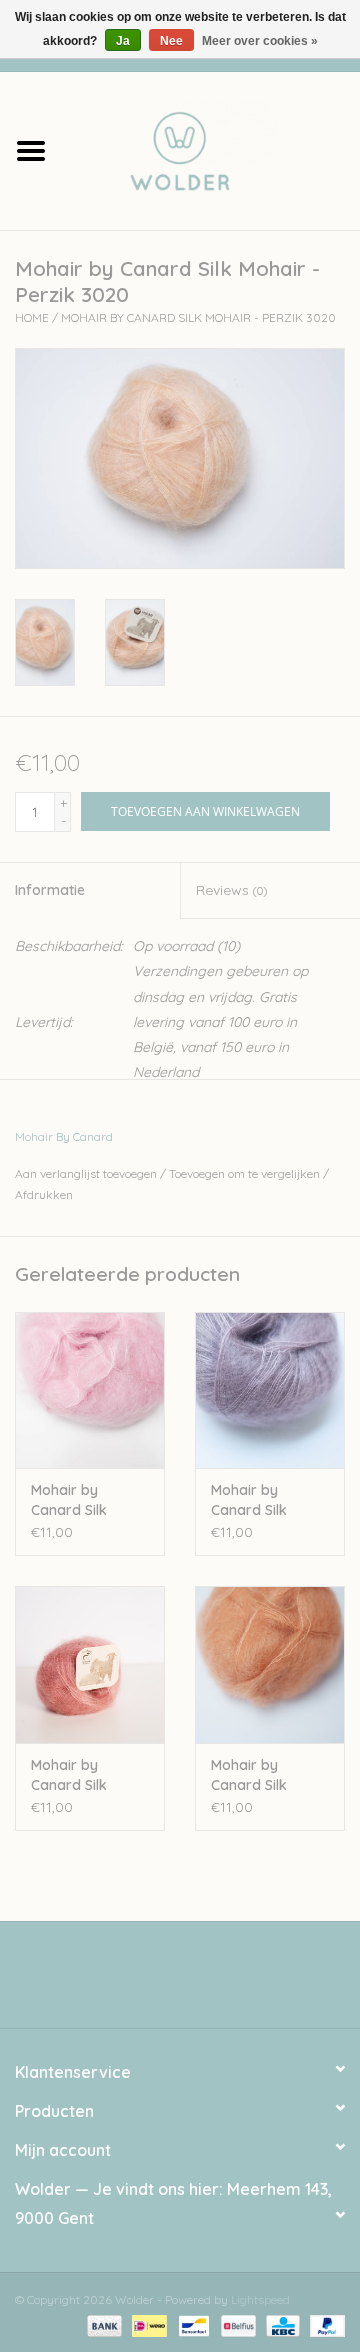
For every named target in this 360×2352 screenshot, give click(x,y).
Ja (123, 41)
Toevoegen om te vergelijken (246, 1173)
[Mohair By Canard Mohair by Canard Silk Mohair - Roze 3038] (90, 1390)
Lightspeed (260, 2299)
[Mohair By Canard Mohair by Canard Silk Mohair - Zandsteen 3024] (270, 1664)
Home (32, 317)
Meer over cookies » (260, 41)
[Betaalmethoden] (102, 2324)
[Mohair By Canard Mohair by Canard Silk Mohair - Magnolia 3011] (270, 1390)
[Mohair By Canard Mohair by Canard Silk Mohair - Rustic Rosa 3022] (90, 1664)
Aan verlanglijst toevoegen (86, 1173)
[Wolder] (211, 149)
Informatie (50, 890)
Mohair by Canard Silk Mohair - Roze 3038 (77, 1500)
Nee (171, 41)
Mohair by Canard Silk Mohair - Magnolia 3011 (257, 1500)
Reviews (231, 890)
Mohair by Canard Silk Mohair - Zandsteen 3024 (265, 1775)
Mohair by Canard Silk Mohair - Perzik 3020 (198, 317)
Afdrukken (44, 1194)
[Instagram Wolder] (198, 1982)
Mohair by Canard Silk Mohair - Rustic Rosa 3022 (80, 1775)
